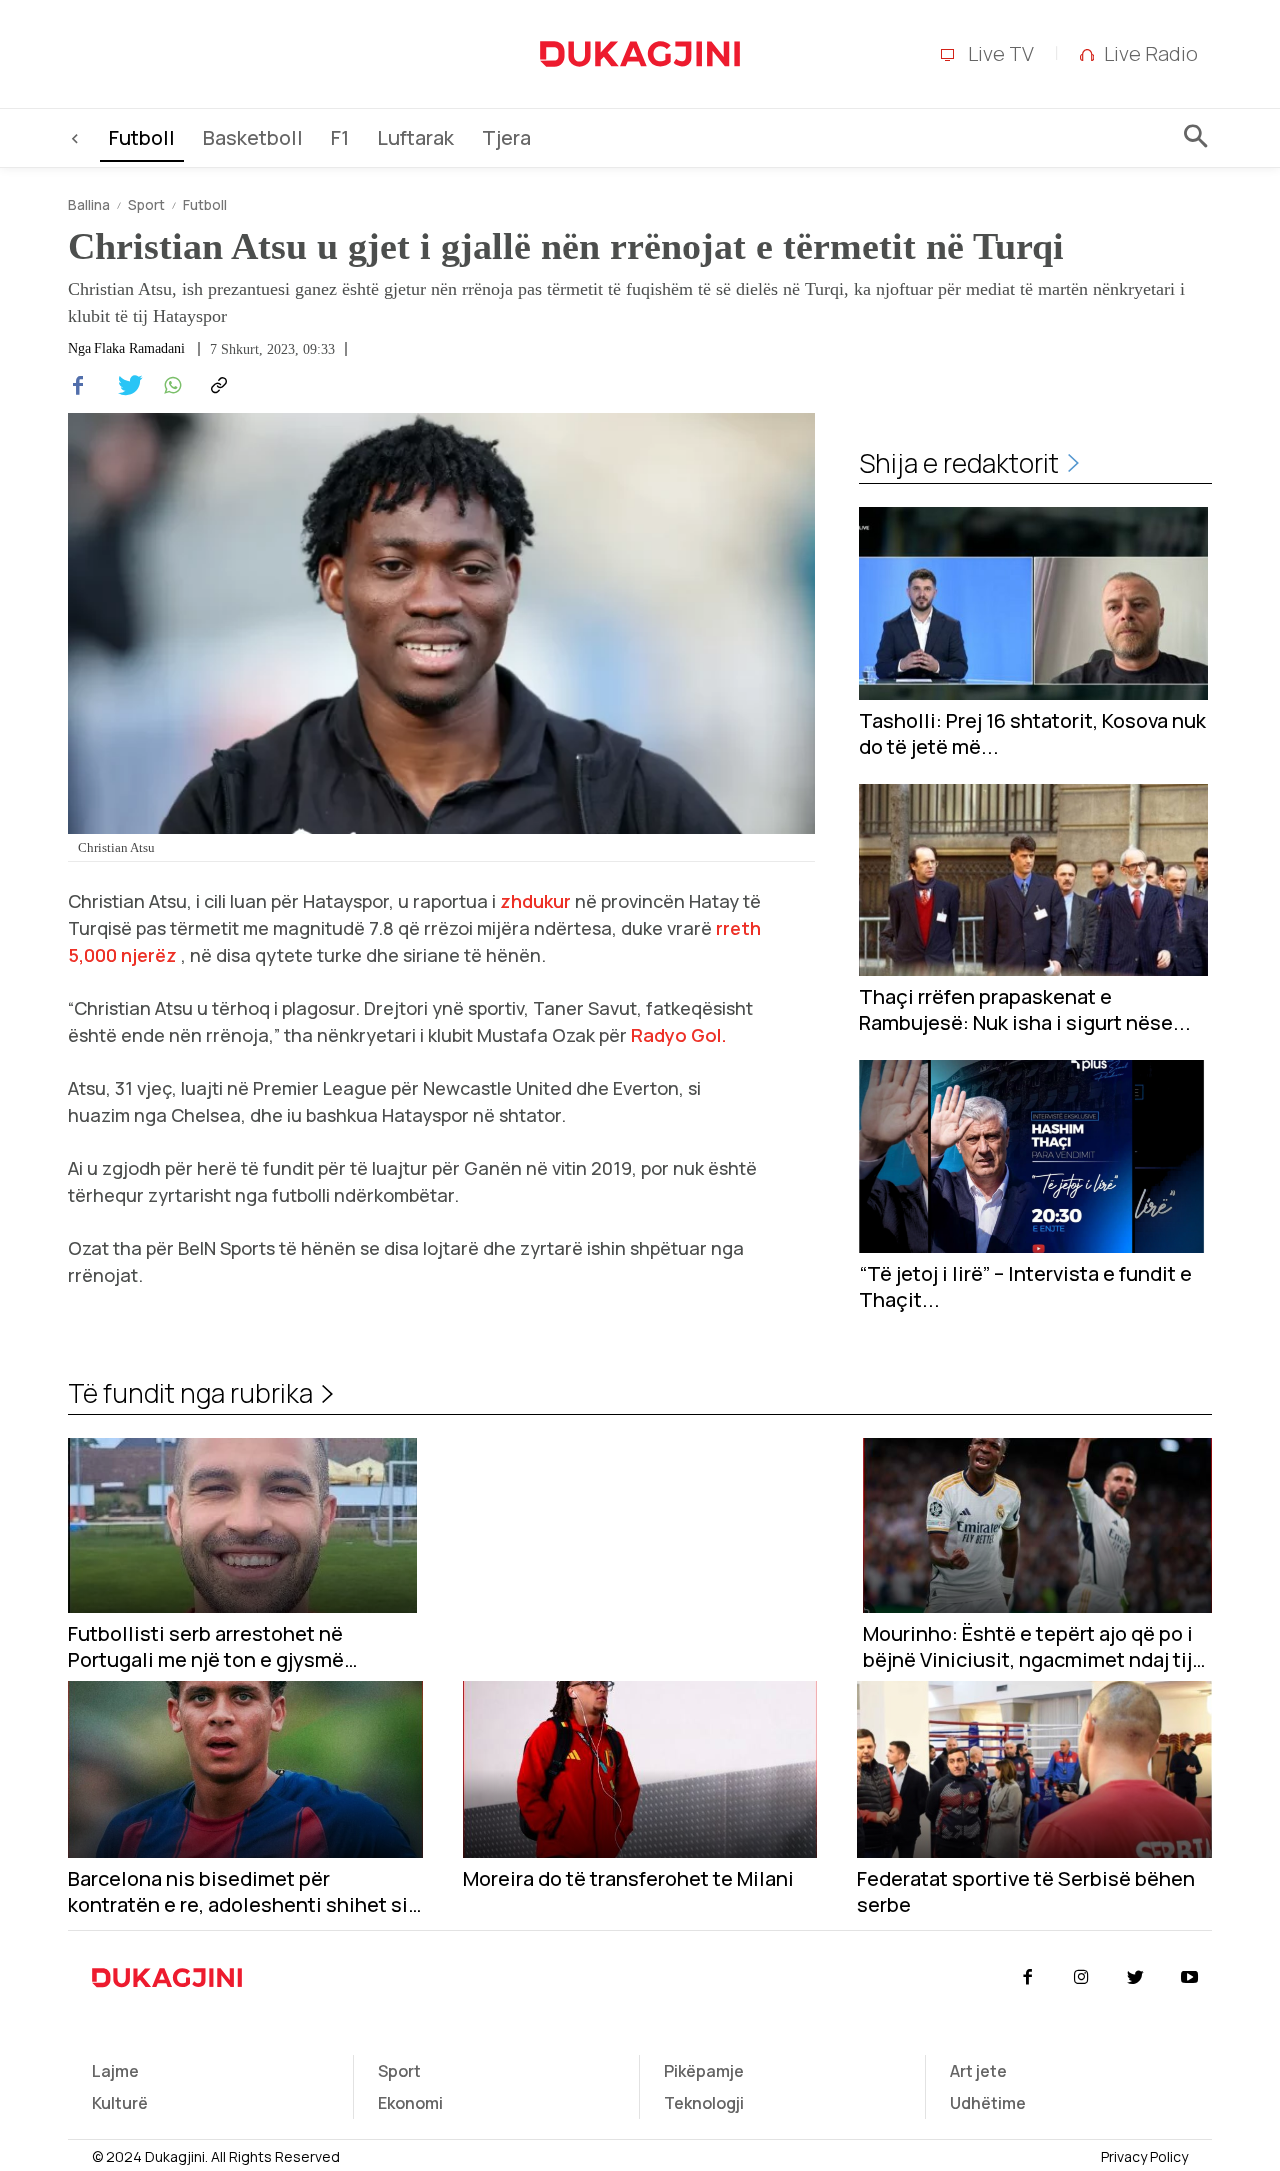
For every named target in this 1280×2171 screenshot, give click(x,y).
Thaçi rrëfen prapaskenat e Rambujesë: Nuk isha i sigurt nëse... (1025, 1010)
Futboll (205, 204)
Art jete (978, 2071)
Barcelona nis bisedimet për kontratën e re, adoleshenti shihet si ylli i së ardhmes (238, 1892)
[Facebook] (78, 386)
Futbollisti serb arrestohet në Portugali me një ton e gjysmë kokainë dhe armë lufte (206, 1647)
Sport (146, 204)
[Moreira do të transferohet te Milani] (640, 1769)
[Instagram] (1081, 1978)
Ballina (89, 204)
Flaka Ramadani (139, 349)
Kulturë (120, 2103)
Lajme (115, 2071)
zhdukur (535, 901)
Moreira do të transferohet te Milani (628, 1879)
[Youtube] (1190, 1978)
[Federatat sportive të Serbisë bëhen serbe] (1034, 1769)
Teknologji (704, 2103)
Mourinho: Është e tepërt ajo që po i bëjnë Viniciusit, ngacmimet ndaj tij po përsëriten (1028, 1647)
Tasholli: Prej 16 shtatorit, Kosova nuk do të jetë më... (1032, 734)
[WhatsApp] (170, 386)
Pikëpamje (704, 2071)
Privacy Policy (1144, 2156)
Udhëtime (988, 2103)
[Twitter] (124, 386)
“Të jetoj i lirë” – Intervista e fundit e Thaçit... (1025, 1287)
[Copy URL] (216, 386)
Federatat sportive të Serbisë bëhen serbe (1026, 1892)
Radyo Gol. (679, 1035)
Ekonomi (410, 2103)
